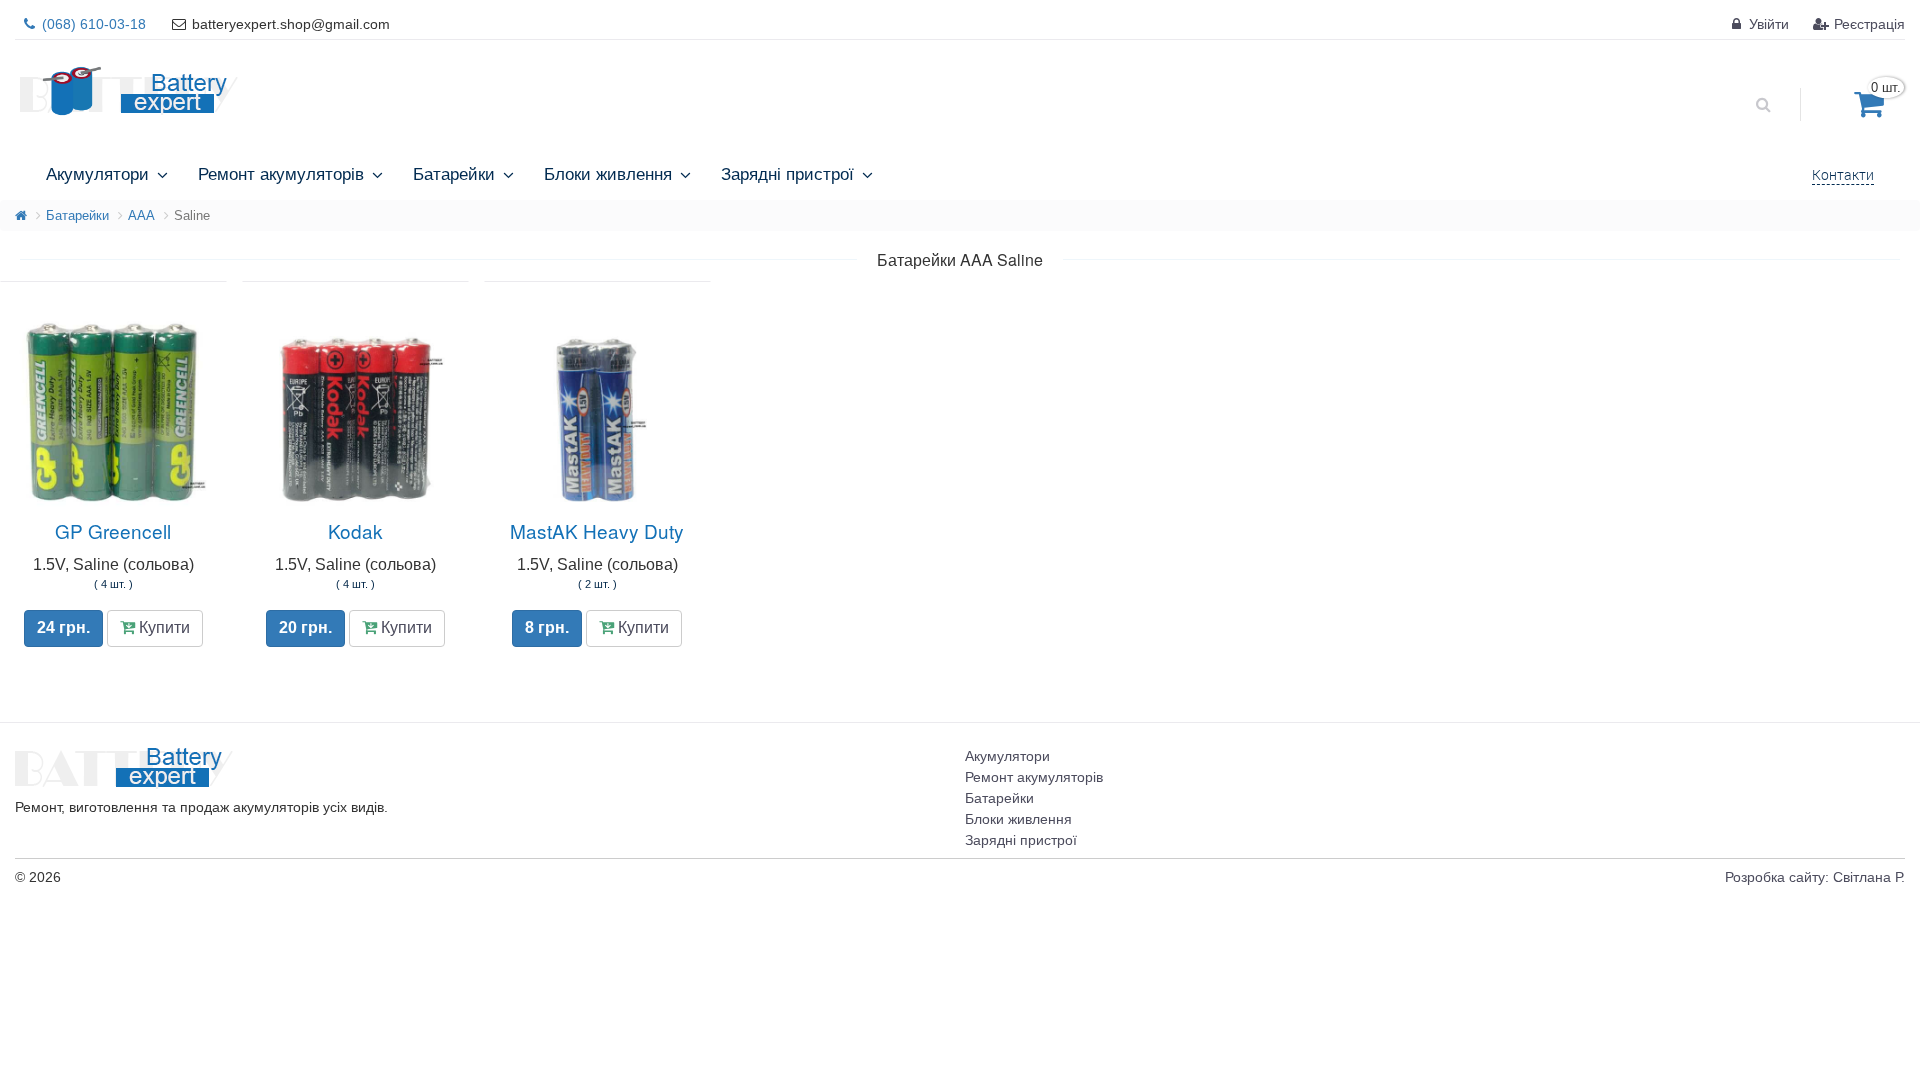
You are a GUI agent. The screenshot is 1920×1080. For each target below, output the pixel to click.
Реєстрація (1867, 24)
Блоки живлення (1018, 819)
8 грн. (547, 627)
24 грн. (63, 627)
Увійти (1767, 24)
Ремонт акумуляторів (1034, 777)
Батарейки (77, 215)
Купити (162, 627)
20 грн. (305, 627)
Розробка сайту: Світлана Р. (1815, 877)
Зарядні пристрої (1021, 840)
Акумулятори (1007, 756)
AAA (141, 215)
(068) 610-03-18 (92, 24)
